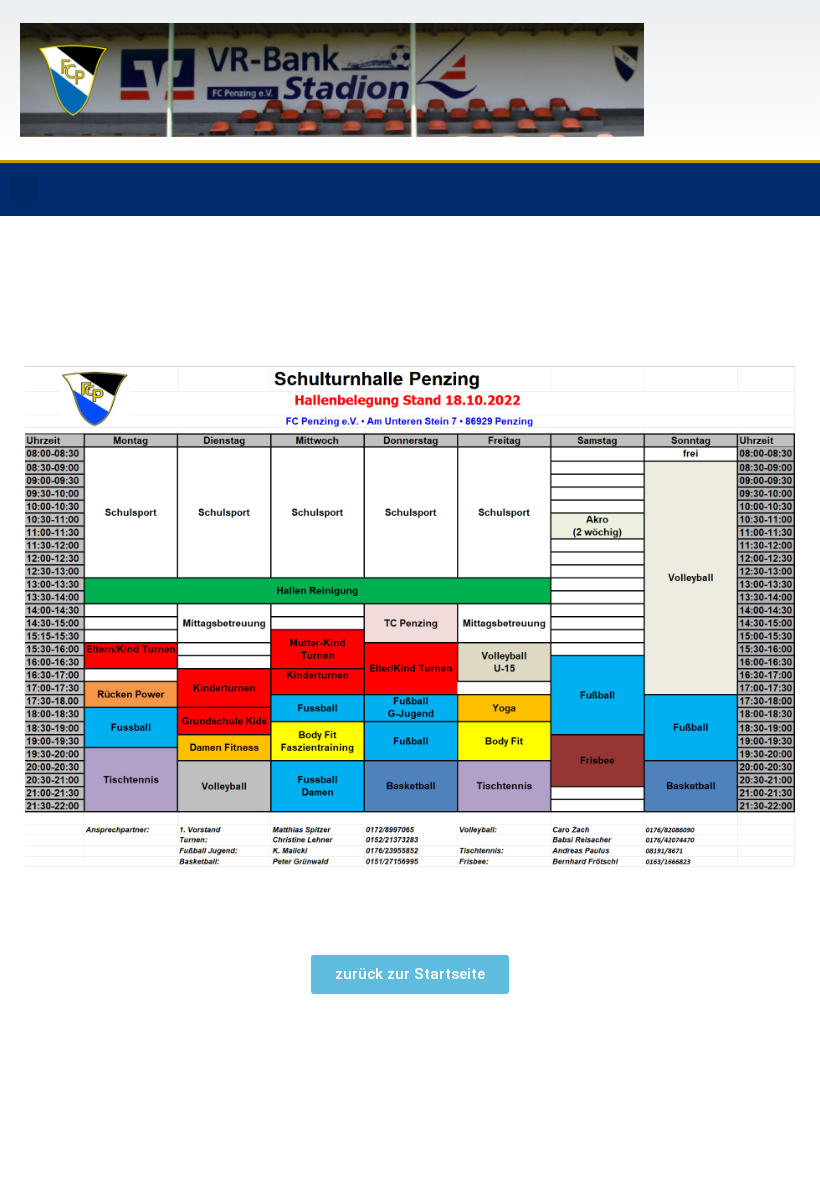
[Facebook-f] (754, 190)
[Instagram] (795, 190)
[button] (24, 189)
